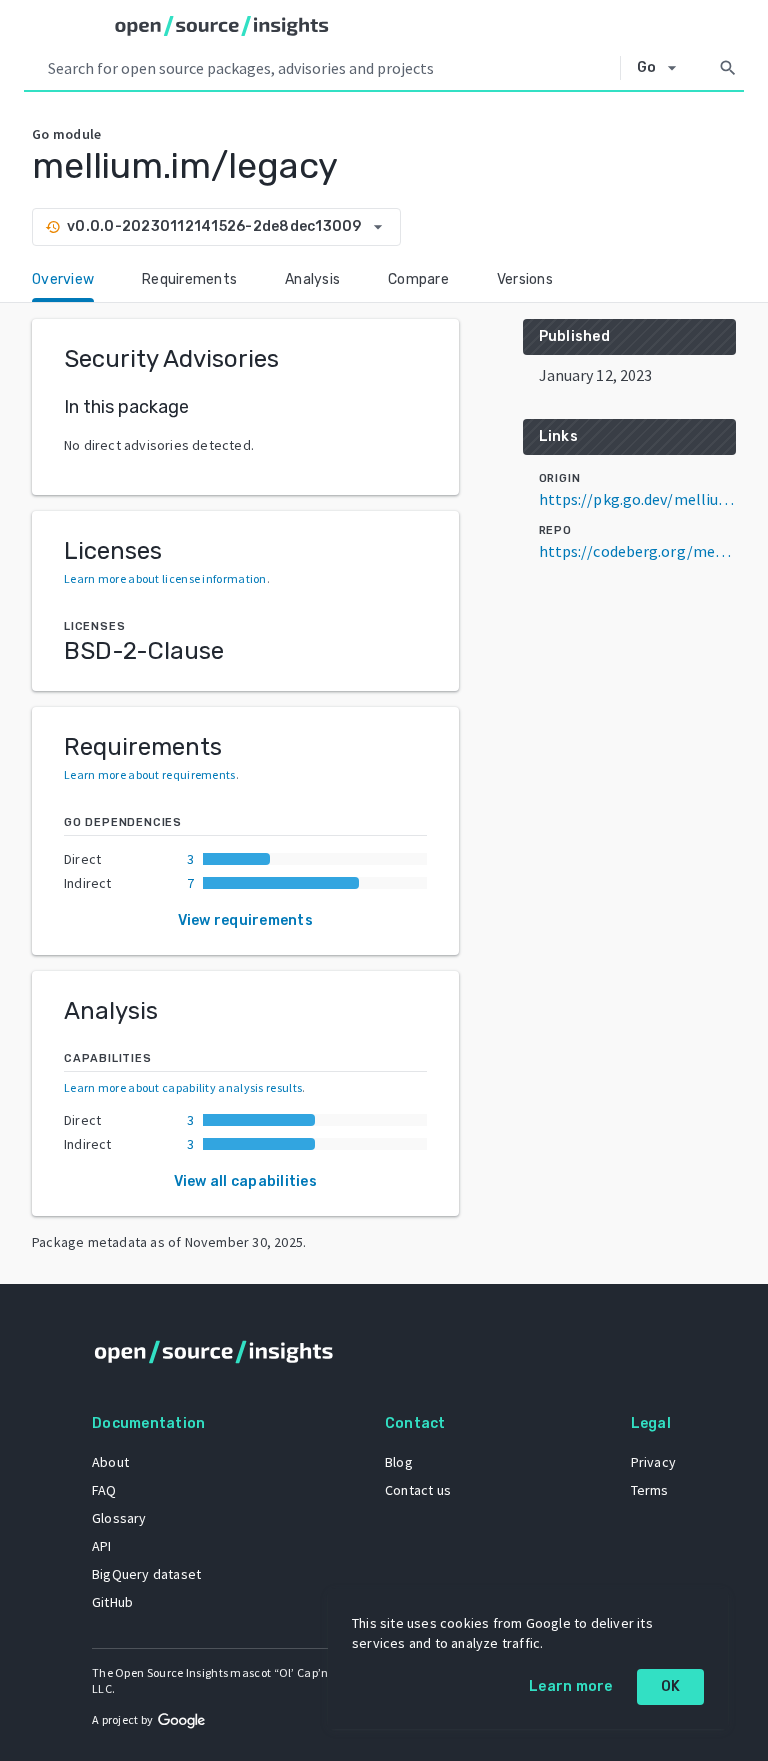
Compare (418, 279)
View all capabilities (245, 1181)
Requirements (189, 279)
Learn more (571, 1686)
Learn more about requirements (150, 774)
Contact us (418, 1490)
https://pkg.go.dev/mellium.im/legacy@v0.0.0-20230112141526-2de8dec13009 (637, 499)
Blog (399, 1462)
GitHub (112, 1602)
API (102, 1546)
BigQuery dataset (146, 1574)
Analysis (312, 279)
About (110, 1462)
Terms (650, 1490)
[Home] (222, 26)
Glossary (119, 1518)
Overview (63, 279)
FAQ (104, 1490)
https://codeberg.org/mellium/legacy (637, 551)
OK (671, 1686)
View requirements (245, 920)
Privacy (653, 1462)
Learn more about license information (165, 578)
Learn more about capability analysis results (183, 1087)
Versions (525, 279)
